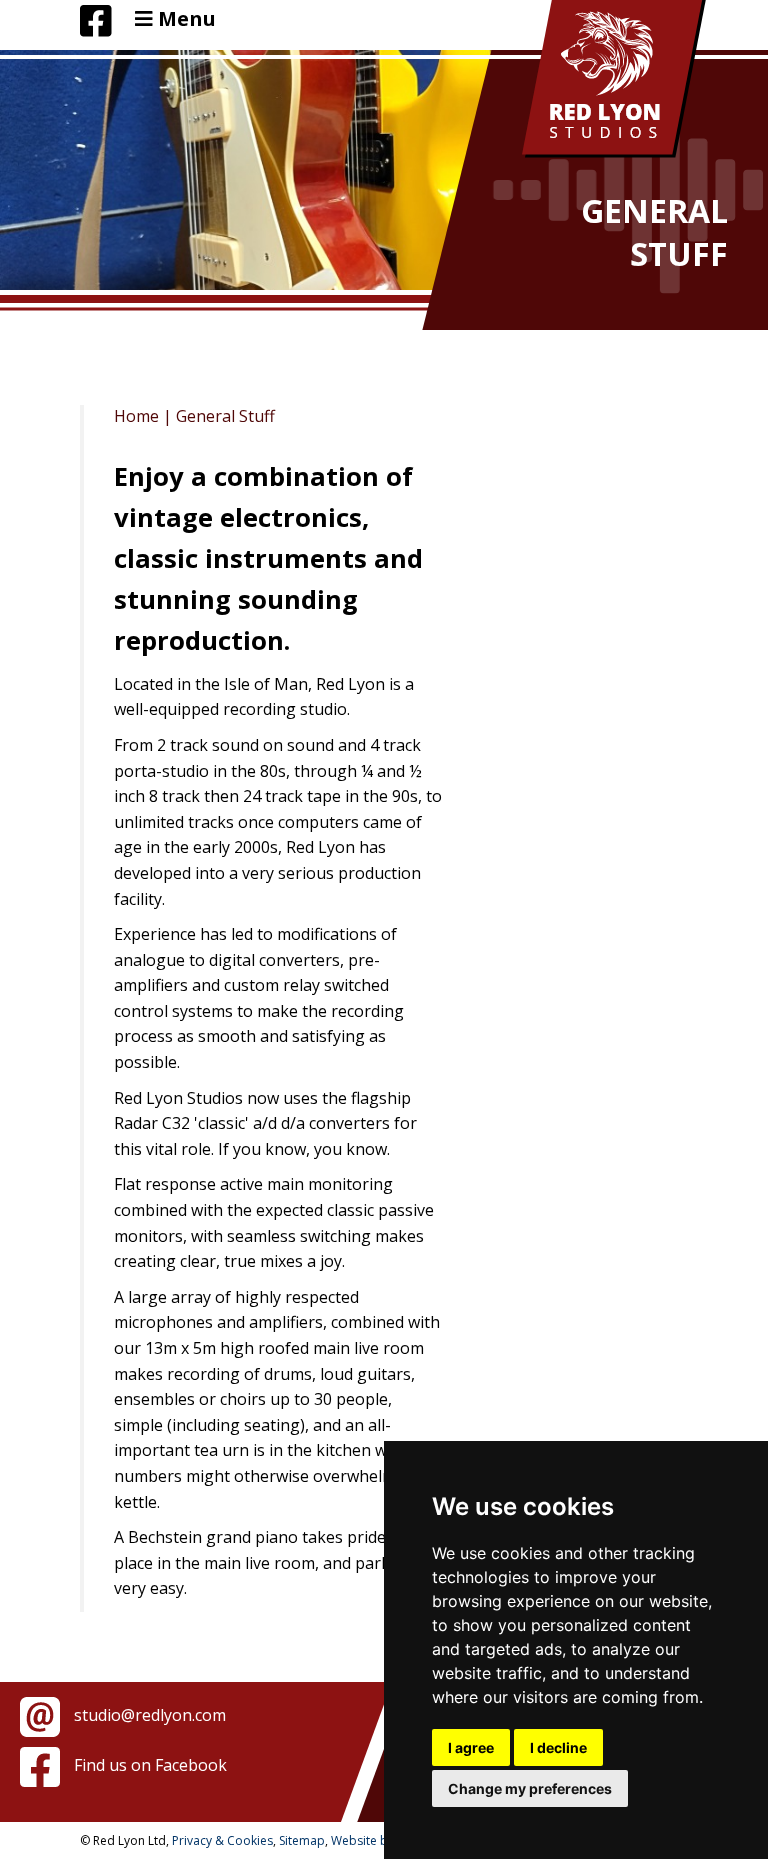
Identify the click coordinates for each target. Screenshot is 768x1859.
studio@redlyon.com (148, 1715)
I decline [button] (558, 1747)
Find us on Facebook (148, 1765)
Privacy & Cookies (222, 1840)
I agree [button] (471, 1747)
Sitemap (302, 1840)
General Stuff (225, 416)
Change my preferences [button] (530, 1788)
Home (136, 416)
